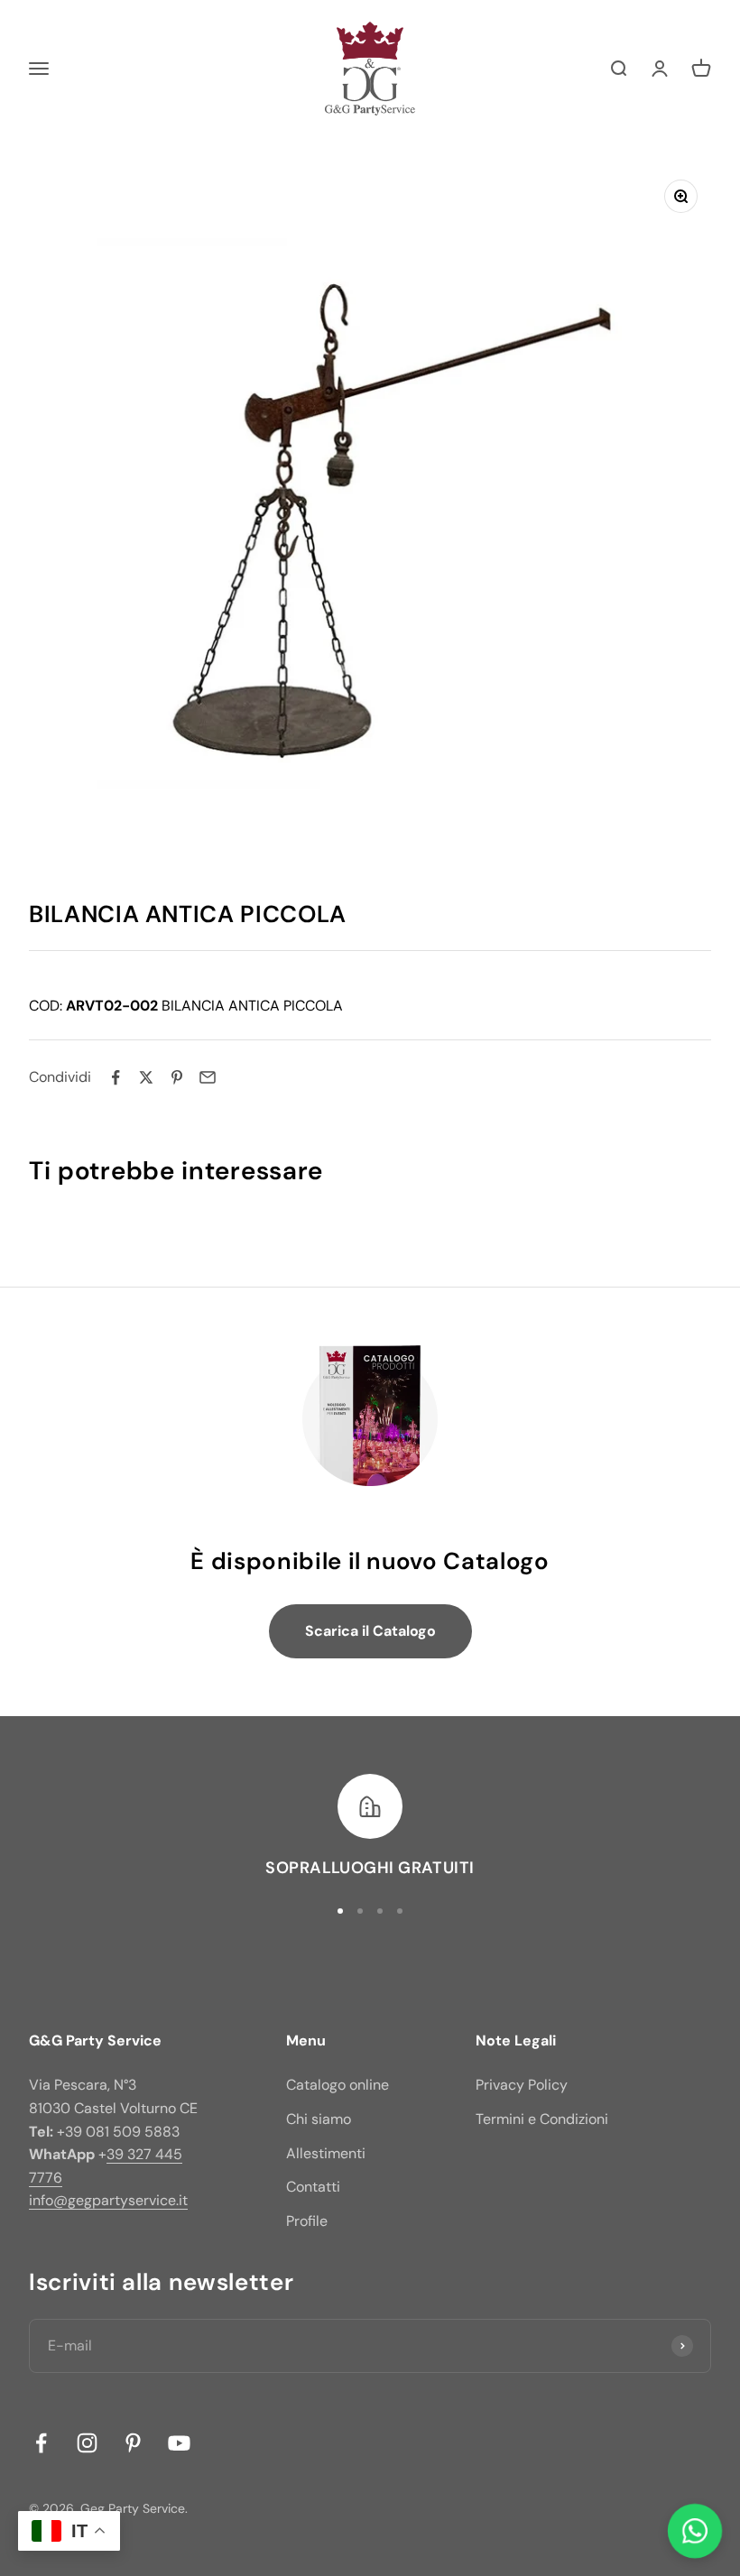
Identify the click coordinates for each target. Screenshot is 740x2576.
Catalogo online (338, 2085)
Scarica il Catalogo (370, 1631)
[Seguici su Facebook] (41, 2443)
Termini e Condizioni (542, 2119)
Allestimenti (326, 2153)
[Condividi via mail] (208, 1077)
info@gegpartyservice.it (108, 2200)
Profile (307, 2221)
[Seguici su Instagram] (87, 2443)
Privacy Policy (522, 2085)
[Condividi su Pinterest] (177, 1077)
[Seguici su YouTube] (179, 2443)
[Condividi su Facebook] (116, 1077)
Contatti (313, 2187)
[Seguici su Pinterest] (133, 2443)
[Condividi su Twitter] (146, 1077)
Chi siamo (319, 2119)
